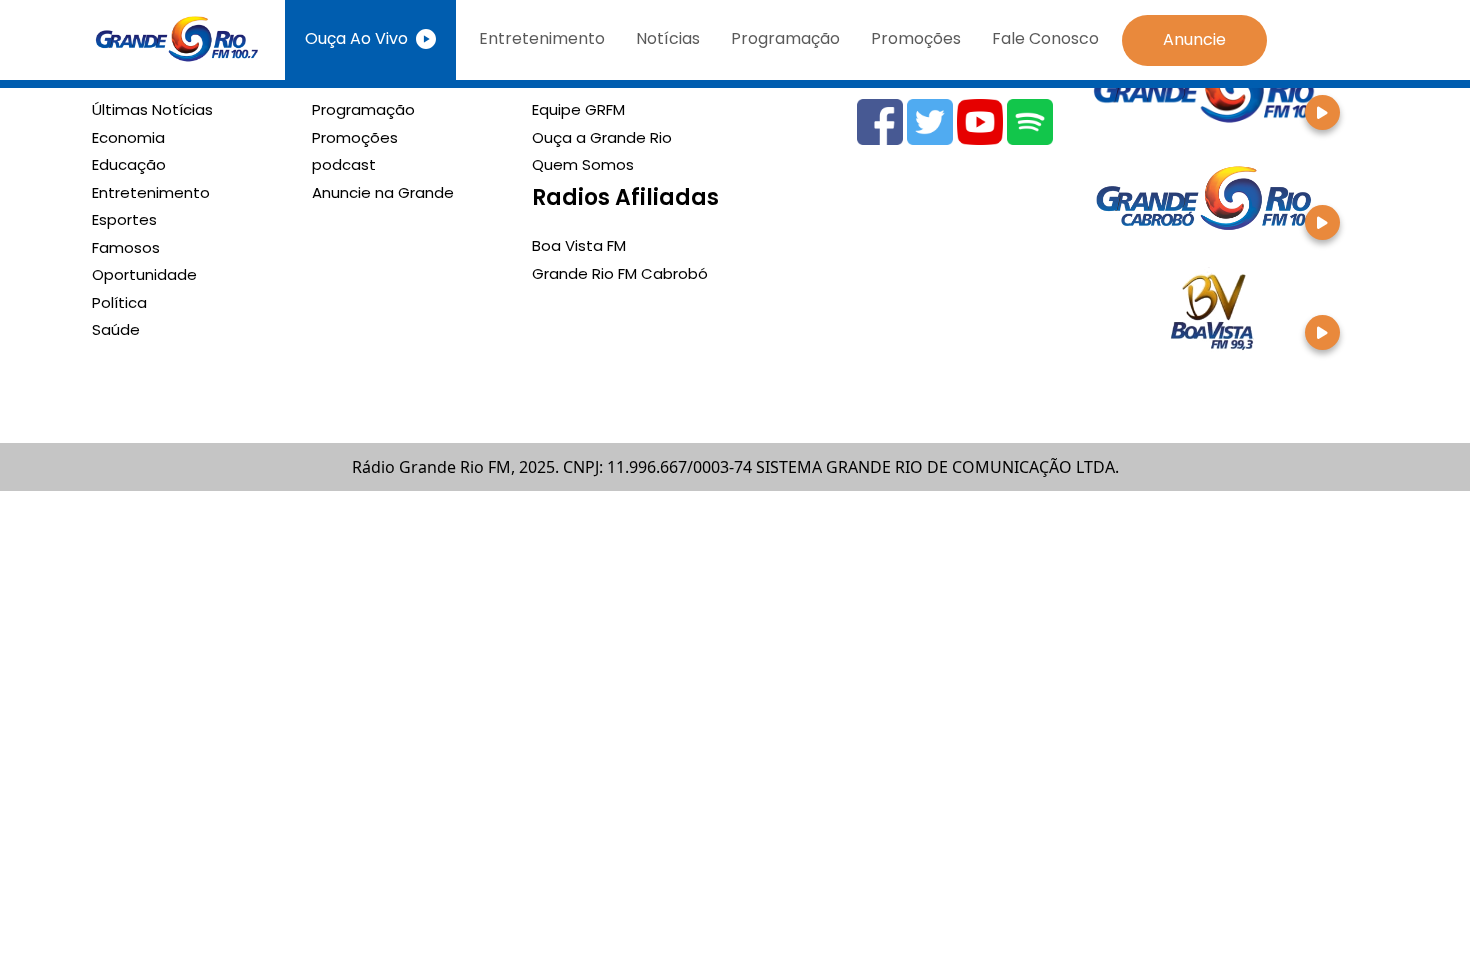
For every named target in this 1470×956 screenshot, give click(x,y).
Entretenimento (542, 38)
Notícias (668, 38)
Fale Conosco (1045, 38)
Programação (785, 38)
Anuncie (1194, 39)
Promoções (916, 38)
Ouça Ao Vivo (356, 38)
